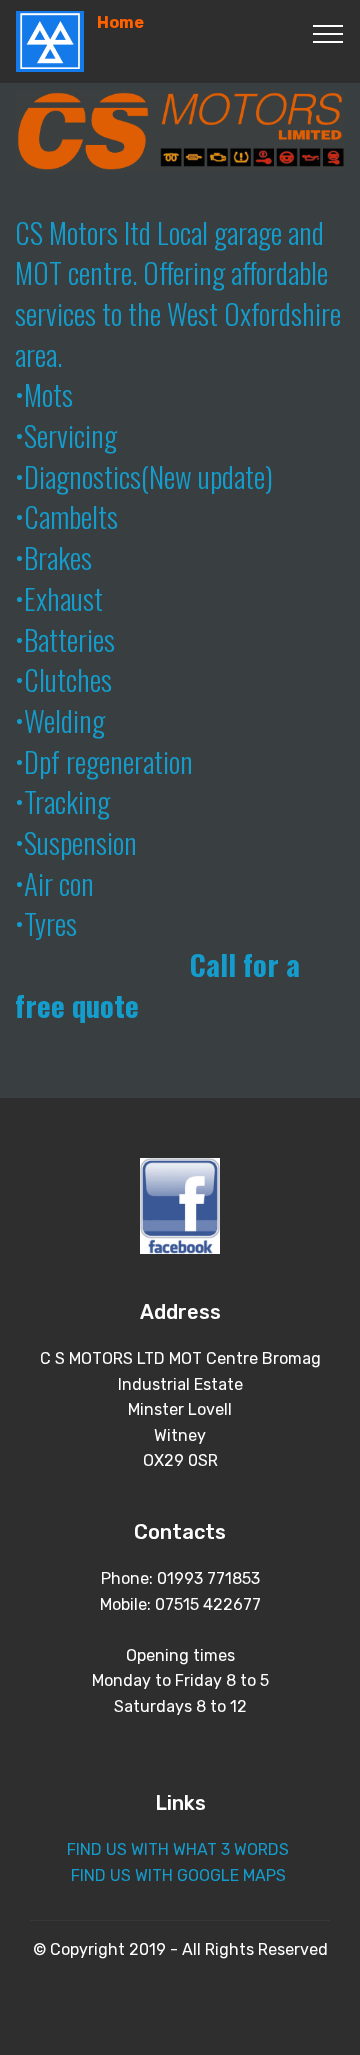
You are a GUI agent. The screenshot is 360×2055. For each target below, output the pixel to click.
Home (120, 22)
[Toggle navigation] (328, 33)
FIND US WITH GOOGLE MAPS (178, 1875)
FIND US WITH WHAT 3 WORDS (180, 1849)
